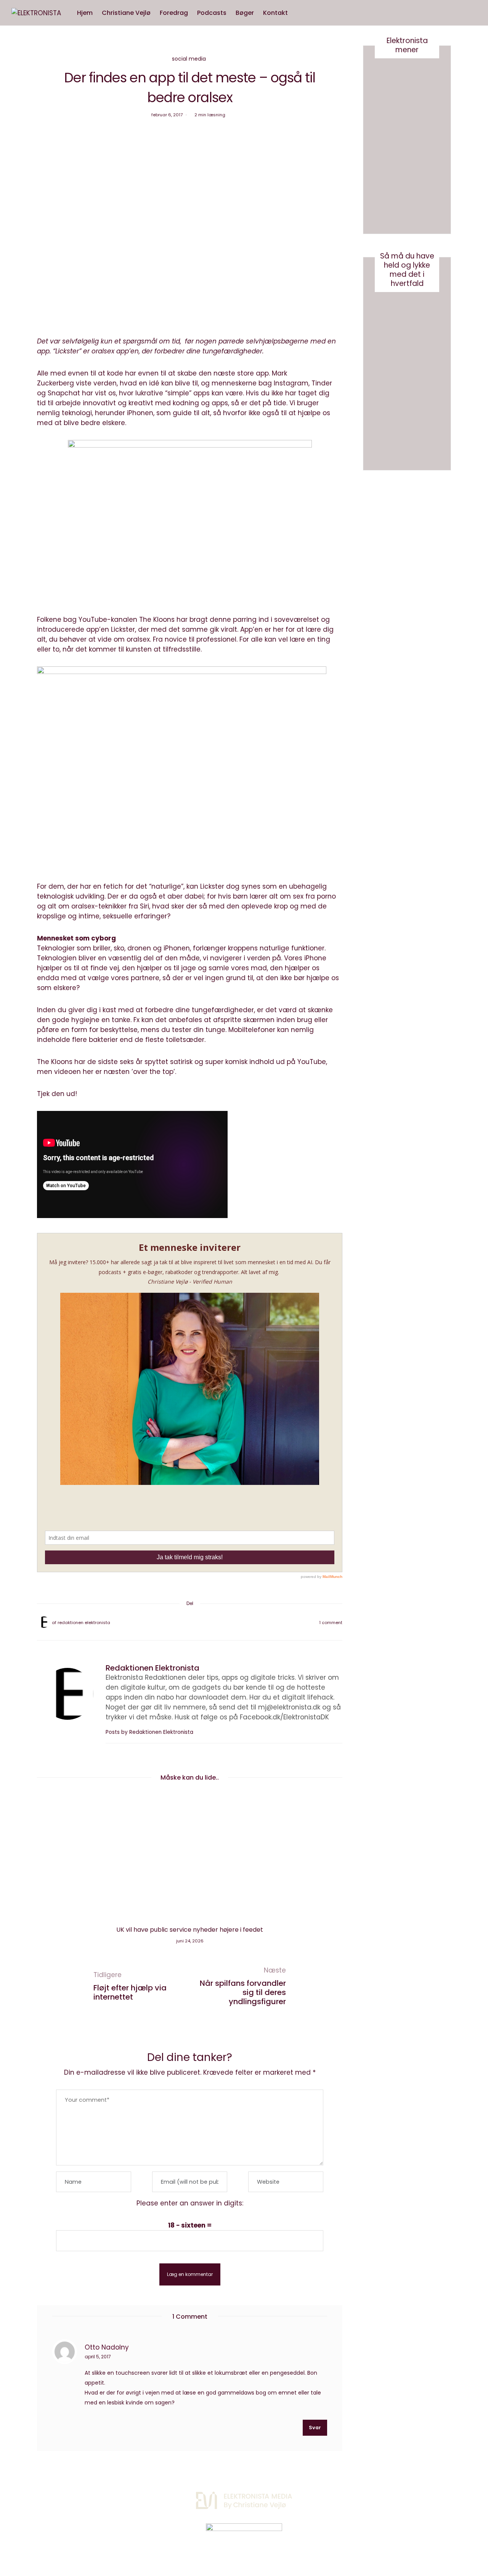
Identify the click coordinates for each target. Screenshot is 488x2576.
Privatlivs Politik (117, 2498)
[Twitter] (180, 1623)
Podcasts (212, 13)
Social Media (189, 59)
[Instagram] (379, 2497)
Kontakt (275, 13)
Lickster (67, 351)
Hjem (85, 13)
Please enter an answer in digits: (190, 2203)
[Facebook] (170, 1623)
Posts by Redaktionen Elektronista (150, 1732)
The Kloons (157, 620)
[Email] (190, 1623)
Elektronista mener (407, 45)
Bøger (245, 13)
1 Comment (331, 1623)
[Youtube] (398, 2497)
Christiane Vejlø (126, 13)
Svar (315, 2428)
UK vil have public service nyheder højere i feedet (190, 1930)
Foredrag (174, 13)
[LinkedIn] (210, 1623)
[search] (300, 13)
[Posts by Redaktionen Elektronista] (44, 1622)
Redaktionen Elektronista (84, 1623)
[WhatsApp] (200, 1623)
